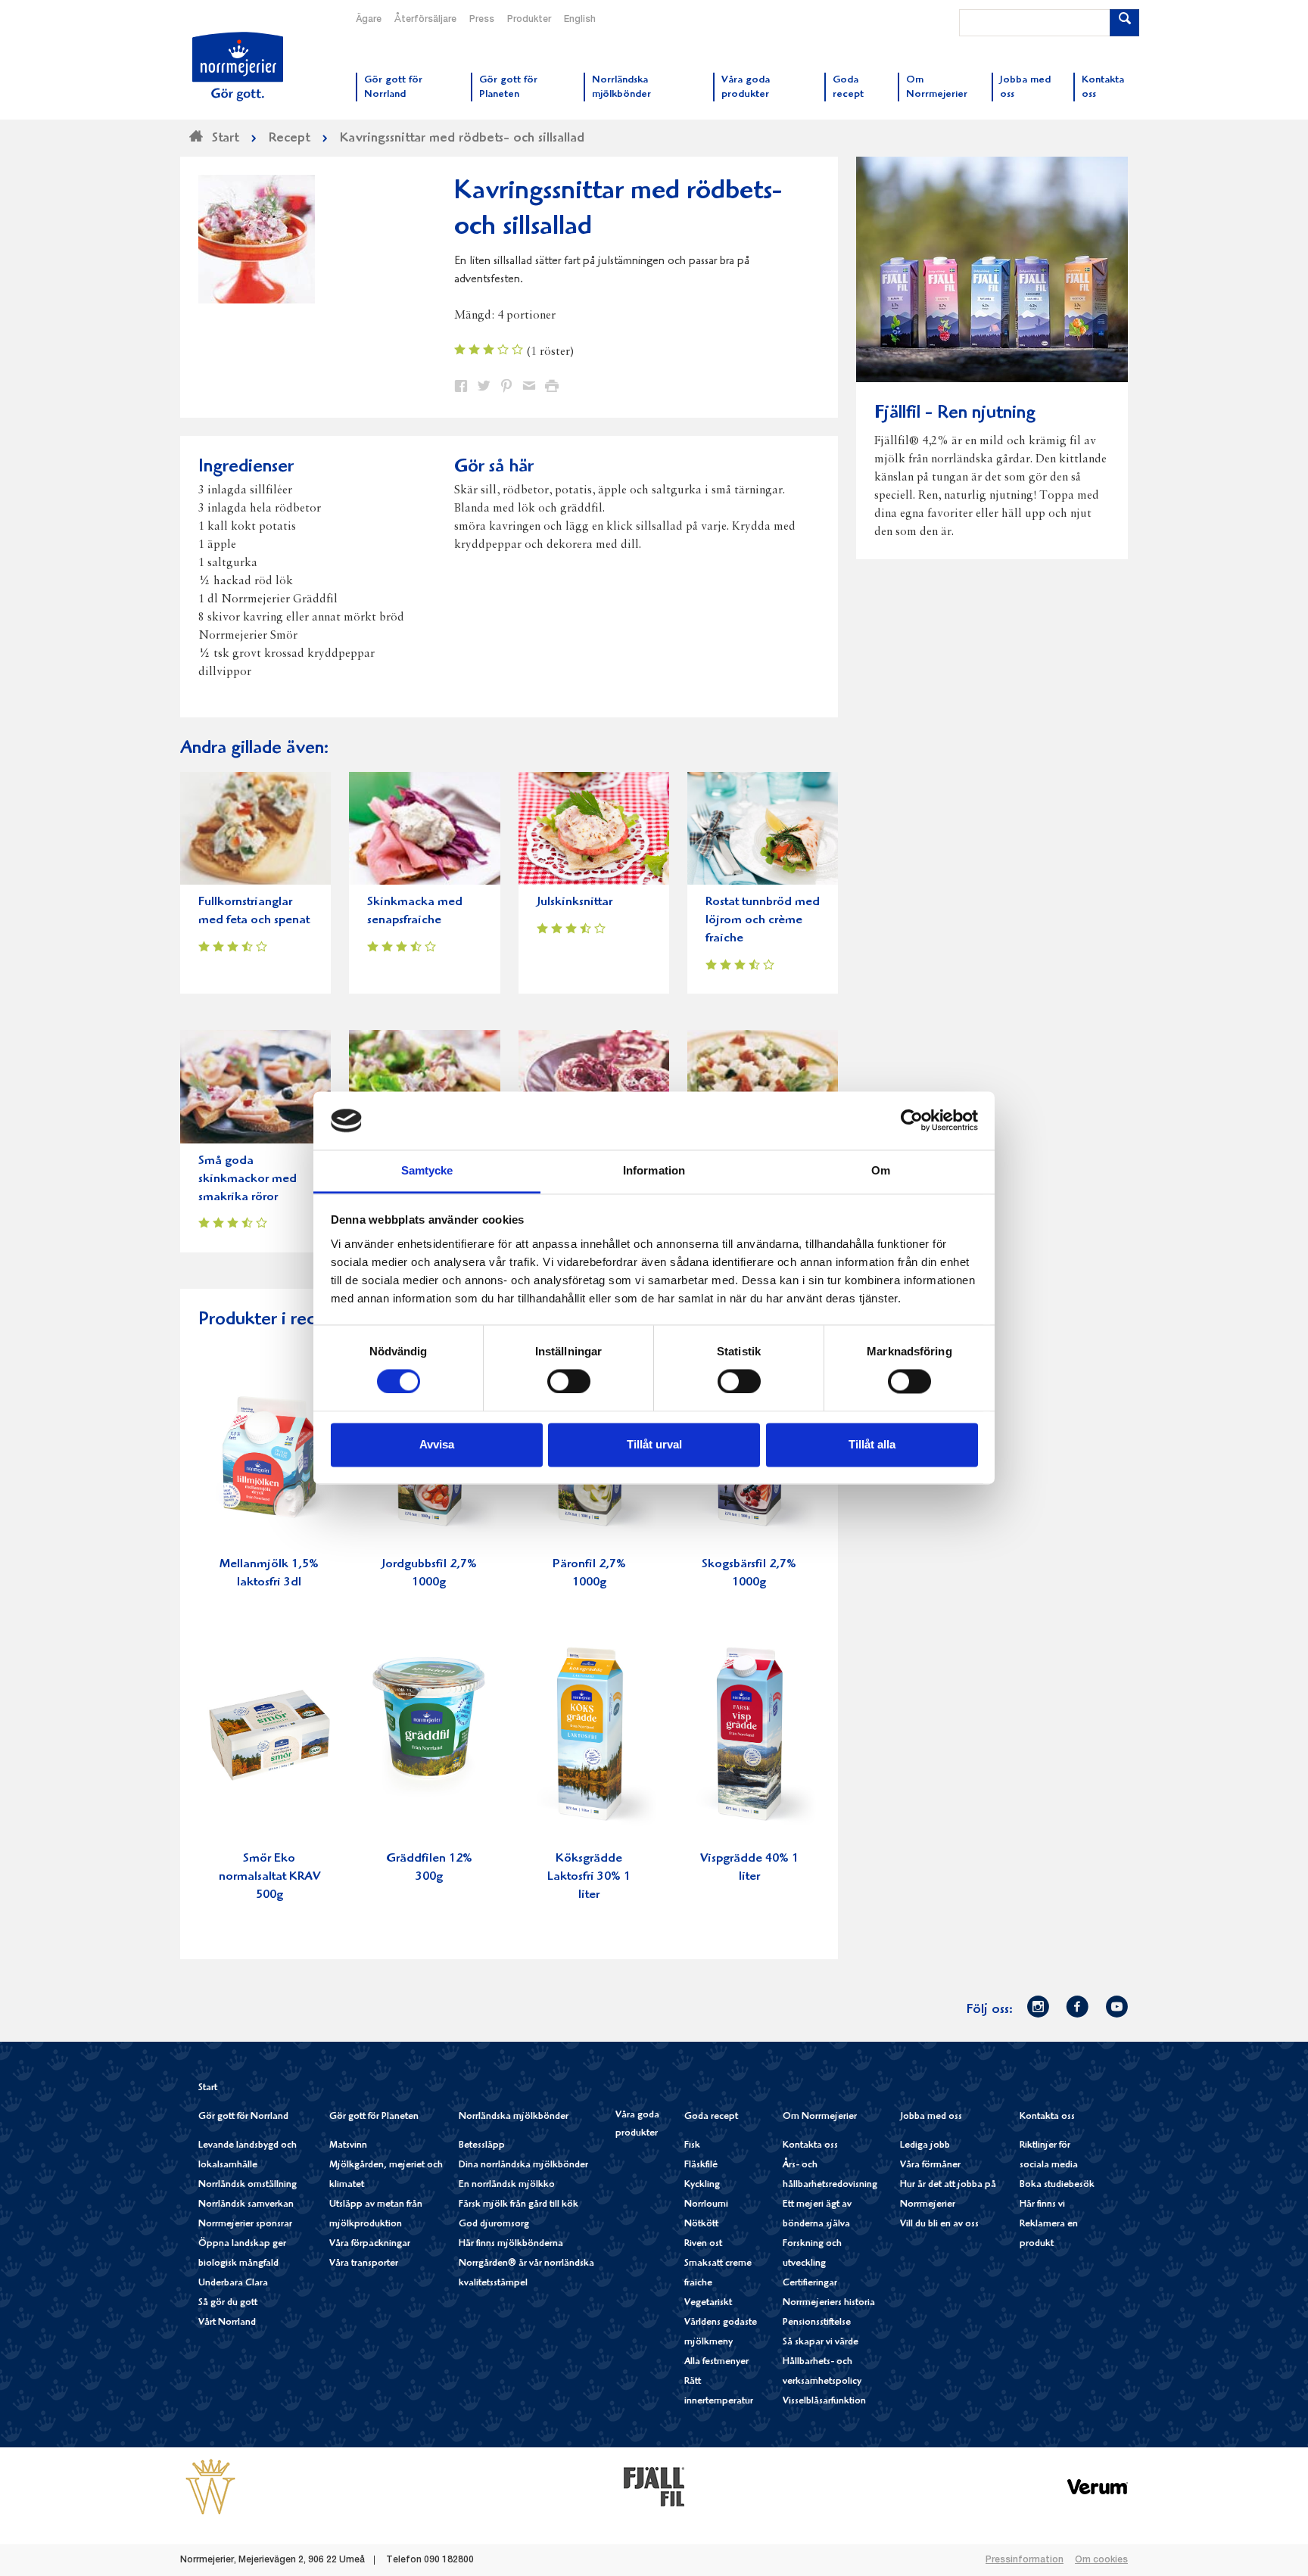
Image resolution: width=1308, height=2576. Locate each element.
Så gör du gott (228, 2303)
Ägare (369, 20)
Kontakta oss (810, 2146)
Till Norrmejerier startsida (238, 67)
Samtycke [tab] (427, 1170)
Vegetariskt (708, 2303)
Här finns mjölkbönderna (511, 2244)
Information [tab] (654, 1170)
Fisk (692, 2146)
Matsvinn (348, 2146)
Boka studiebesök (1057, 2185)
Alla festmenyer (716, 2362)
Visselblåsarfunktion (824, 2402)
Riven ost (703, 2244)
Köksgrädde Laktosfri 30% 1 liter (589, 1877)
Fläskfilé (701, 2165)
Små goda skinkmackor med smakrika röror (248, 1179)
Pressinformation (1025, 2560)
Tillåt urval (654, 1444)
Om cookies (1101, 2560)
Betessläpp (482, 2146)
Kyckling (702, 2185)
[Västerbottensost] (210, 2487)
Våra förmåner (930, 2165)
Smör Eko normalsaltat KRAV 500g (269, 1877)
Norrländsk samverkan (246, 2205)
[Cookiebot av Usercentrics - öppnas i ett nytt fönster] (912, 1121)
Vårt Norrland (227, 2323)
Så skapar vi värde (821, 2343)
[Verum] (1098, 2487)
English (580, 20)
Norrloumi (706, 2205)
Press (482, 20)
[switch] (569, 1380)
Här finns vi (1042, 2205)
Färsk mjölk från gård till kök (519, 2205)
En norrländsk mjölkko (507, 2185)
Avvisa (437, 1444)
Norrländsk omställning (248, 2185)
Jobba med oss (931, 2117)
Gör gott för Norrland (243, 2117)
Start (208, 2088)
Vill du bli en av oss (939, 2224)
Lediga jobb (925, 2146)
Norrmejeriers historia (829, 2303)
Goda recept (711, 2117)
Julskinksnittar (575, 902)
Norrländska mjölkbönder (514, 2117)
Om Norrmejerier (820, 2117)
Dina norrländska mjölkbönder (523, 2165)
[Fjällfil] (654, 2487)
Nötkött (701, 2224)
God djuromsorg (494, 2224)
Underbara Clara (233, 2284)
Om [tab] (881, 1170)
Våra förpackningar (370, 2244)
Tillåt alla (872, 1444)
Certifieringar (810, 2284)
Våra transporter (364, 2264)
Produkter (529, 20)
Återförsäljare (425, 20)
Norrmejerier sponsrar (245, 2224)
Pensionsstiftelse (817, 2323)
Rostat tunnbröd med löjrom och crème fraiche (763, 921)
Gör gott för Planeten (374, 2117)
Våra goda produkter (637, 2125)
